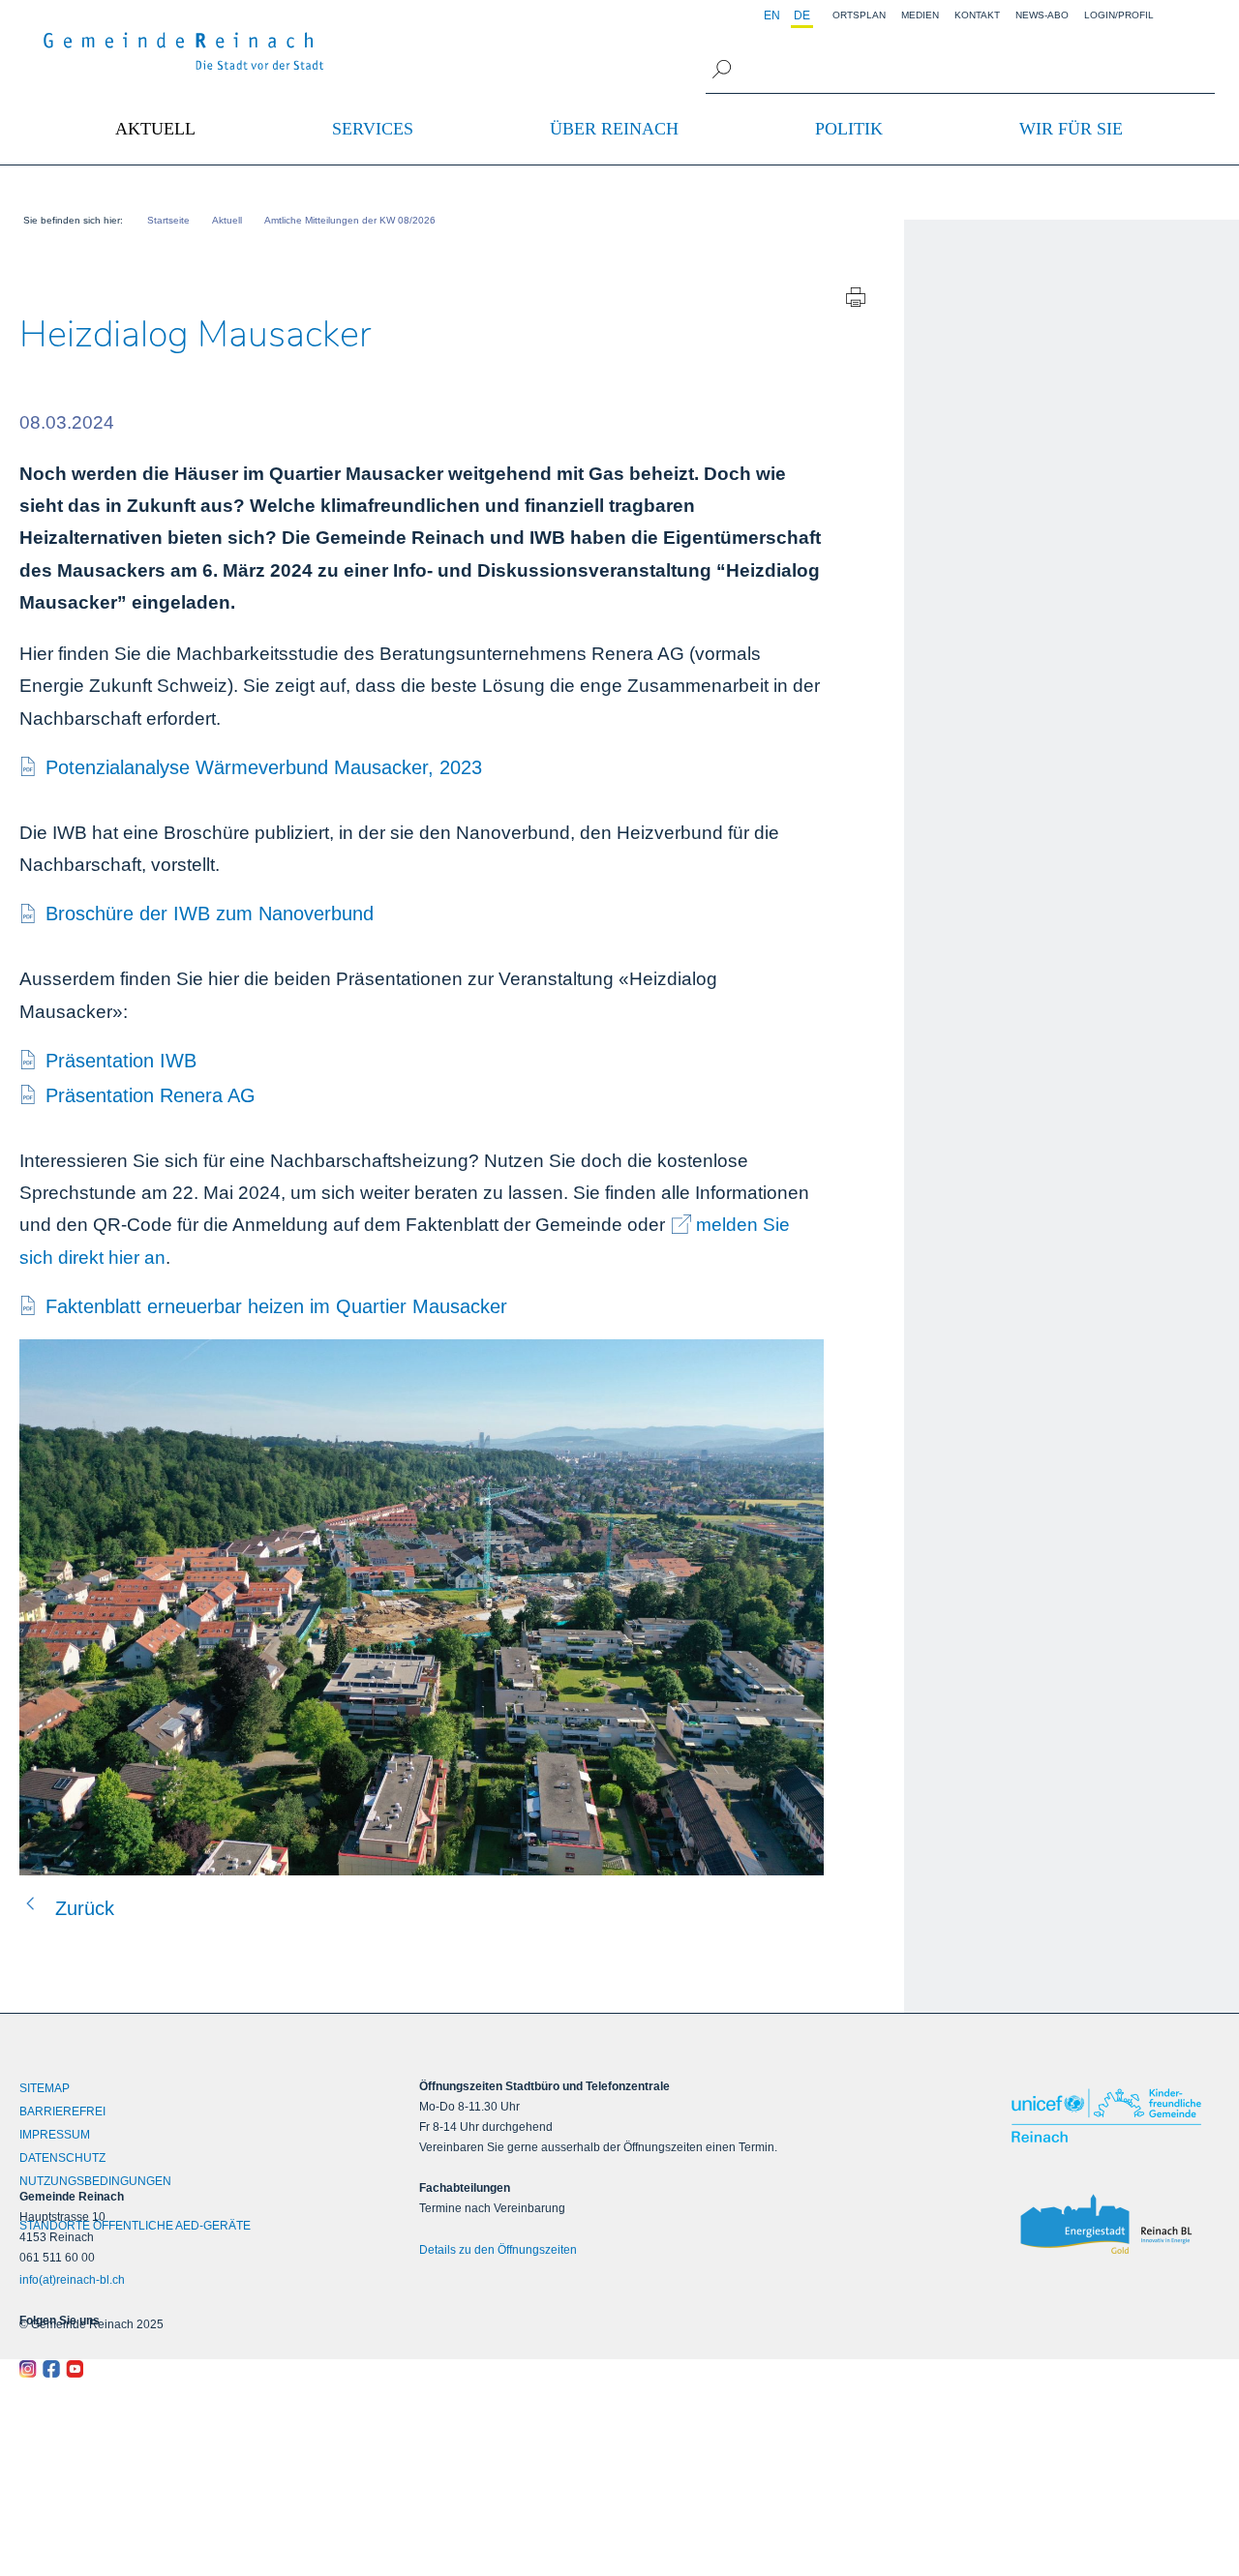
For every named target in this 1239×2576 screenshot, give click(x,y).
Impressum (55, 2135)
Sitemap (45, 2088)
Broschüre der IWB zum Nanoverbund (210, 914)
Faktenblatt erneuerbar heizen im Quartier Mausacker (276, 1306)
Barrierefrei (62, 2112)
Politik (849, 129)
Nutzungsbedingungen (95, 2181)
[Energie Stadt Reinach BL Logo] (1110, 2225)
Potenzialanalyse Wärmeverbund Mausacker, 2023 (264, 767)
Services (373, 129)
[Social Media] (169, 2368)
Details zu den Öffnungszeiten (498, 2250)
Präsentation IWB (121, 1061)
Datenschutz (62, 2158)
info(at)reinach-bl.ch (72, 2280)
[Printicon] (856, 301)
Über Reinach (614, 129)
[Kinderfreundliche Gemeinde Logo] (1110, 2115)
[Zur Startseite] (184, 51)
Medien (920, 15)
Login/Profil (1119, 15)
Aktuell (155, 129)
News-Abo (1042, 15)
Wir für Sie (1071, 129)
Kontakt (977, 15)
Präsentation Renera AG (151, 1095)
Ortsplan (859, 15)
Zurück (85, 1908)
